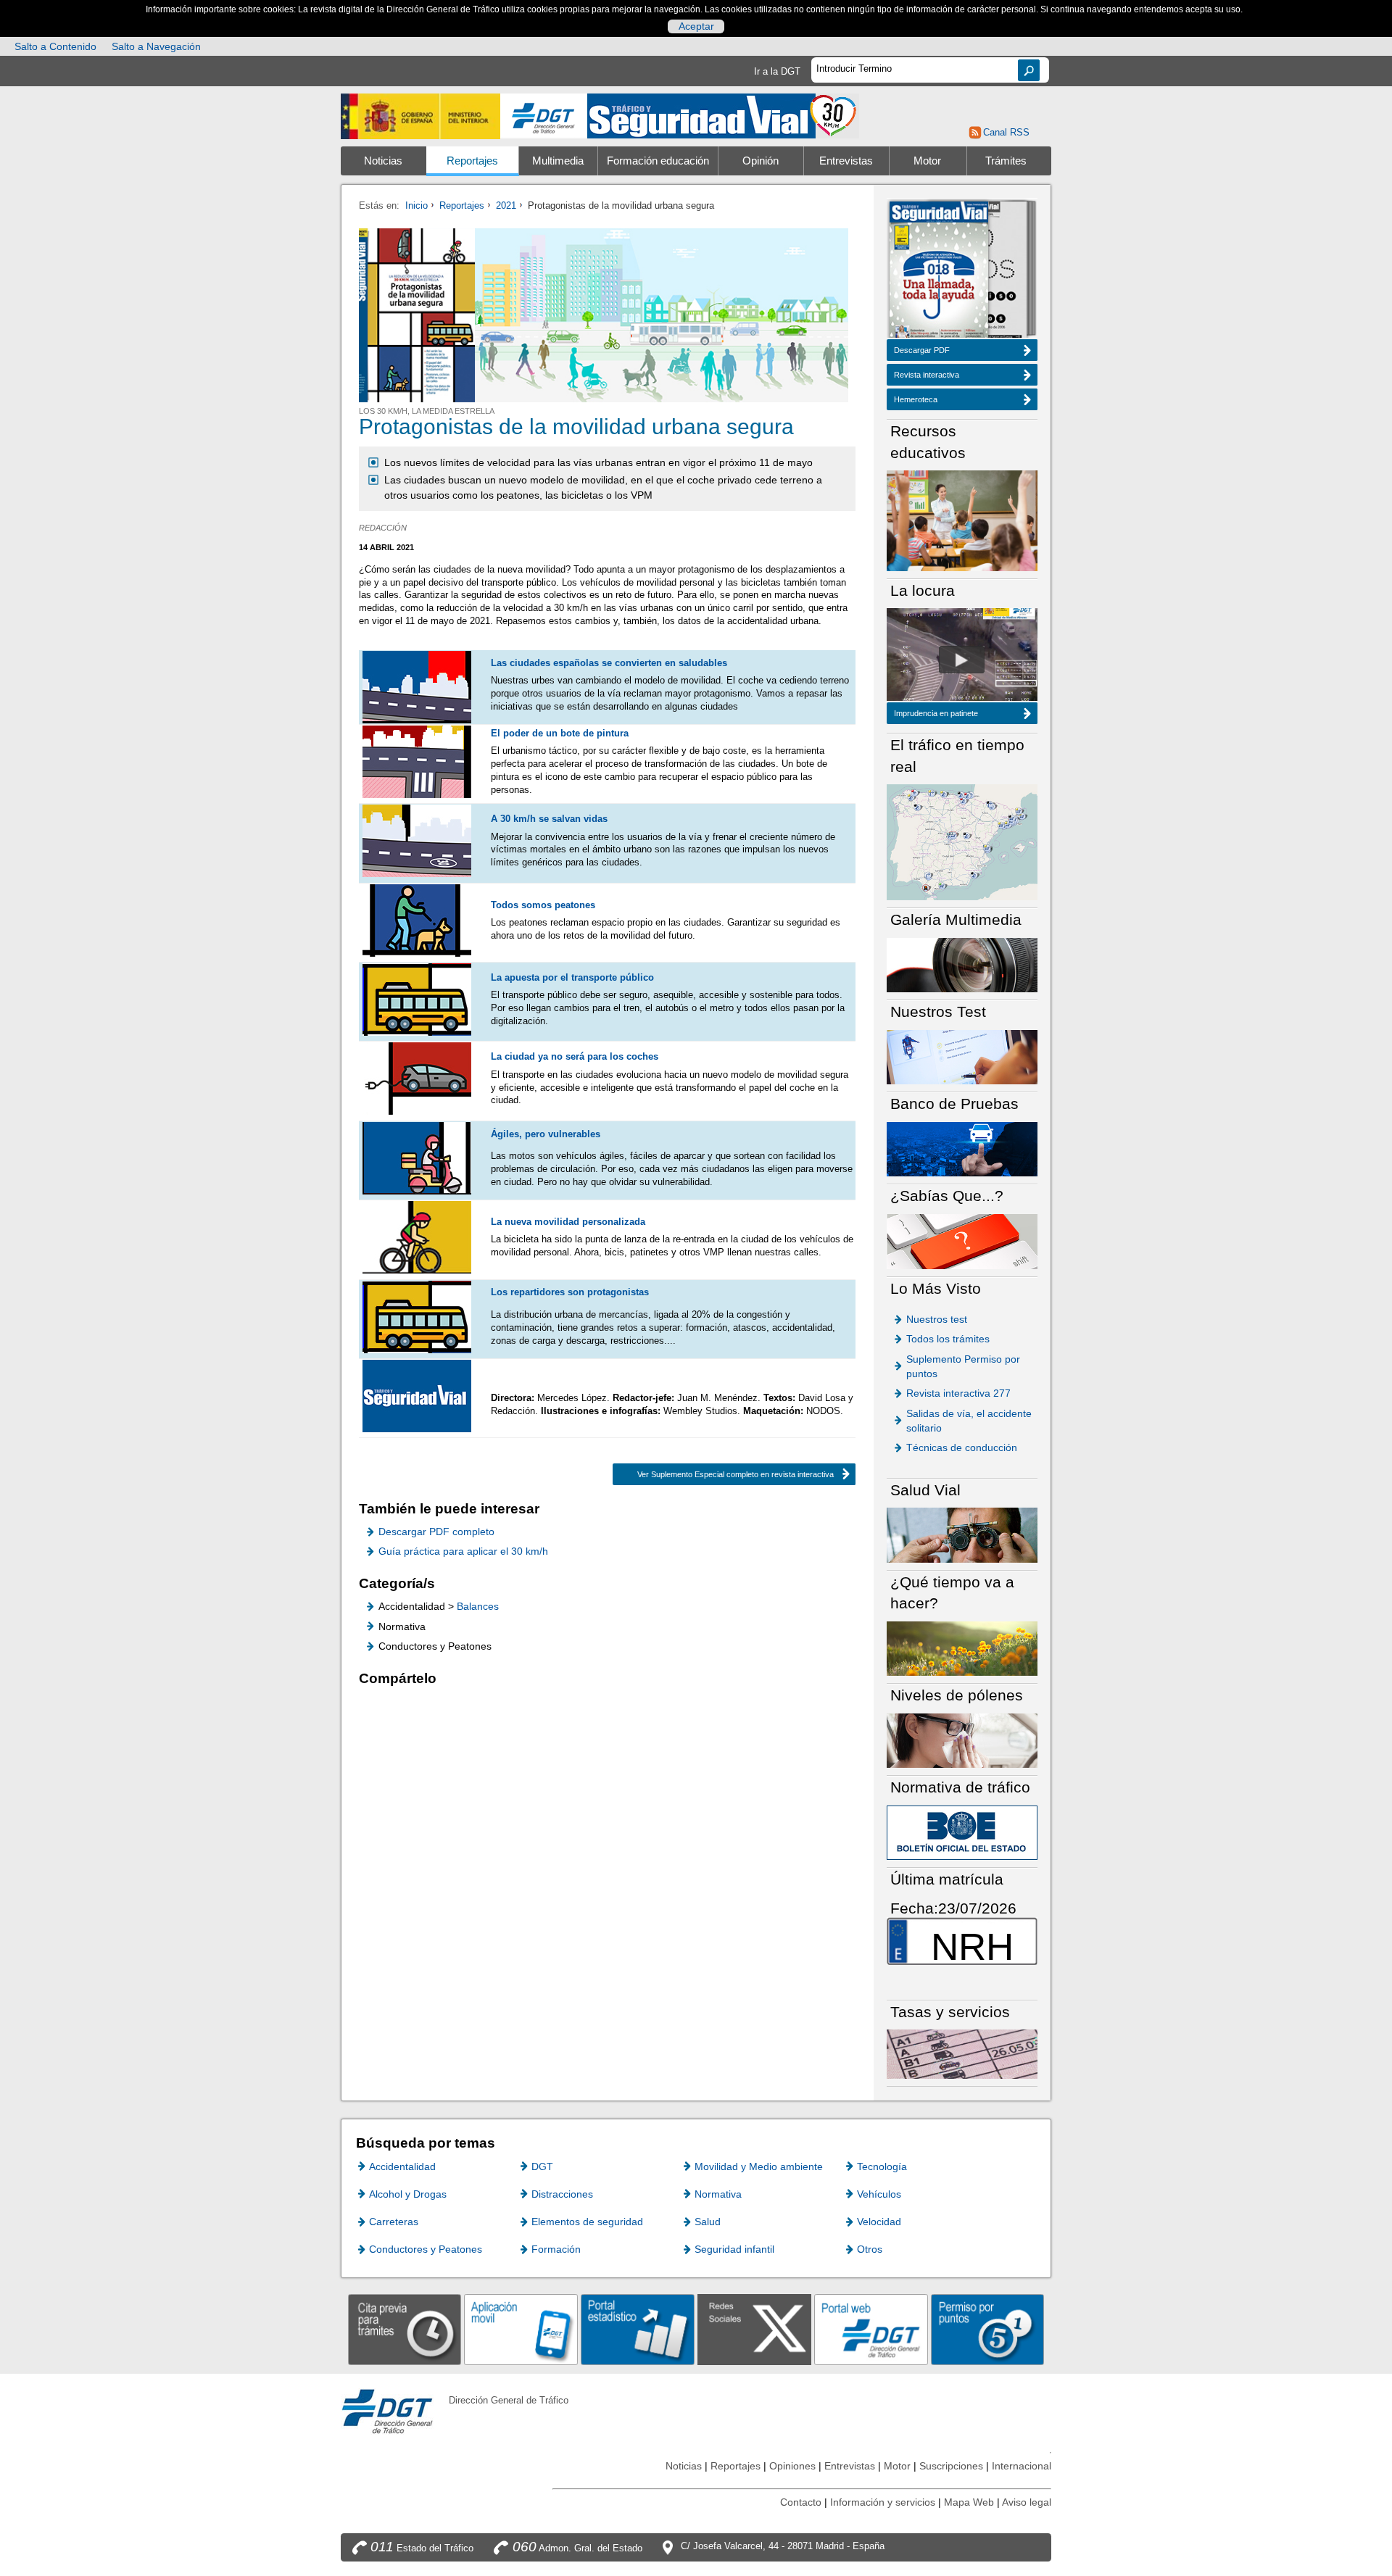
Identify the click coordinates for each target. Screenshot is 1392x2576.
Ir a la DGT (777, 71)
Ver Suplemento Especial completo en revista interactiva (736, 1474)
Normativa (718, 2194)
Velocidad (879, 2222)
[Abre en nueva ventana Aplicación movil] (521, 2329)
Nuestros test (937, 1319)
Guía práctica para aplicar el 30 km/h (463, 1551)
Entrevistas (846, 161)
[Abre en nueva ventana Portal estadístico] (638, 2329)
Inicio (417, 205)
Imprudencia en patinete (936, 713)
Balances (478, 1606)
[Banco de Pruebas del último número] (962, 1148)
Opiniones (792, 2466)
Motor (927, 161)
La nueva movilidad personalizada (568, 1222)
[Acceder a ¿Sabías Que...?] (962, 1241)
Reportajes (472, 161)
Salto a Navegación (156, 46)
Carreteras (394, 2222)
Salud (708, 2222)
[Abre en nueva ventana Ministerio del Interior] (420, 116)
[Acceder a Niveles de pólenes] (962, 1740)
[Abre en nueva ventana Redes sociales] (754, 2329)
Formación (556, 2249)
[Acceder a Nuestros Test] (962, 1056)
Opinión (761, 161)
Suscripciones (951, 2466)
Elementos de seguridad (587, 2222)
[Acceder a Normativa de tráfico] (962, 1832)
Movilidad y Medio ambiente (759, 2166)
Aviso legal (1027, 2502)
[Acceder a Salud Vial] (962, 1534)
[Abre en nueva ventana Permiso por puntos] (988, 2329)
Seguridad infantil (734, 2249)
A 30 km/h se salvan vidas (549, 819)
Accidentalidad (402, 2166)
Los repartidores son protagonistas (570, 1292)
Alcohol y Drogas (408, 2194)
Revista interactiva (927, 375)
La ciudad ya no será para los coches (575, 1056)
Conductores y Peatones (426, 2249)
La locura (962, 660)
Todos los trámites (948, 1339)
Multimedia (558, 161)
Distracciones (562, 2194)
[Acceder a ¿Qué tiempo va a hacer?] (962, 1648)
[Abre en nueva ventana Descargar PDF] (939, 271)
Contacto (801, 2502)
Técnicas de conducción (962, 1447)
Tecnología (882, 2166)
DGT (542, 2166)
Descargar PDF (922, 350)
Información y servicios (883, 2502)
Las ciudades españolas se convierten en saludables (609, 663)
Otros (870, 2249)
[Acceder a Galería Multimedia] (962, 964)
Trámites (1006, 161)
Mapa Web (969, 2502)
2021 (506, 205)
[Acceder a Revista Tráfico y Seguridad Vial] (723, 115)
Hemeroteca (916, 399)
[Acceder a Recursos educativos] (962, 520)
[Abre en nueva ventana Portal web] (871, 2329)
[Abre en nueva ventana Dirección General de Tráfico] (544, 116)
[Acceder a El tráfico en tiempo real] (962, 841)
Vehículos (879, 2194)
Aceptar (696, 26)
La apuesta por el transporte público (572, 977)
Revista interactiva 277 (958, 1393)
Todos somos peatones (543, 905)
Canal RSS (1006, 132)
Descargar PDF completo (436, 1532)
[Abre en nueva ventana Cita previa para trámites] (405, 2329)
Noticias (383, 161)
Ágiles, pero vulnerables (546, 1134)
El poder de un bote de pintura (560, 733)
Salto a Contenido (55, 46)
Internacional (1022, 2466)
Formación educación (658, 161)
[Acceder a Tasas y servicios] (962, 2054)
